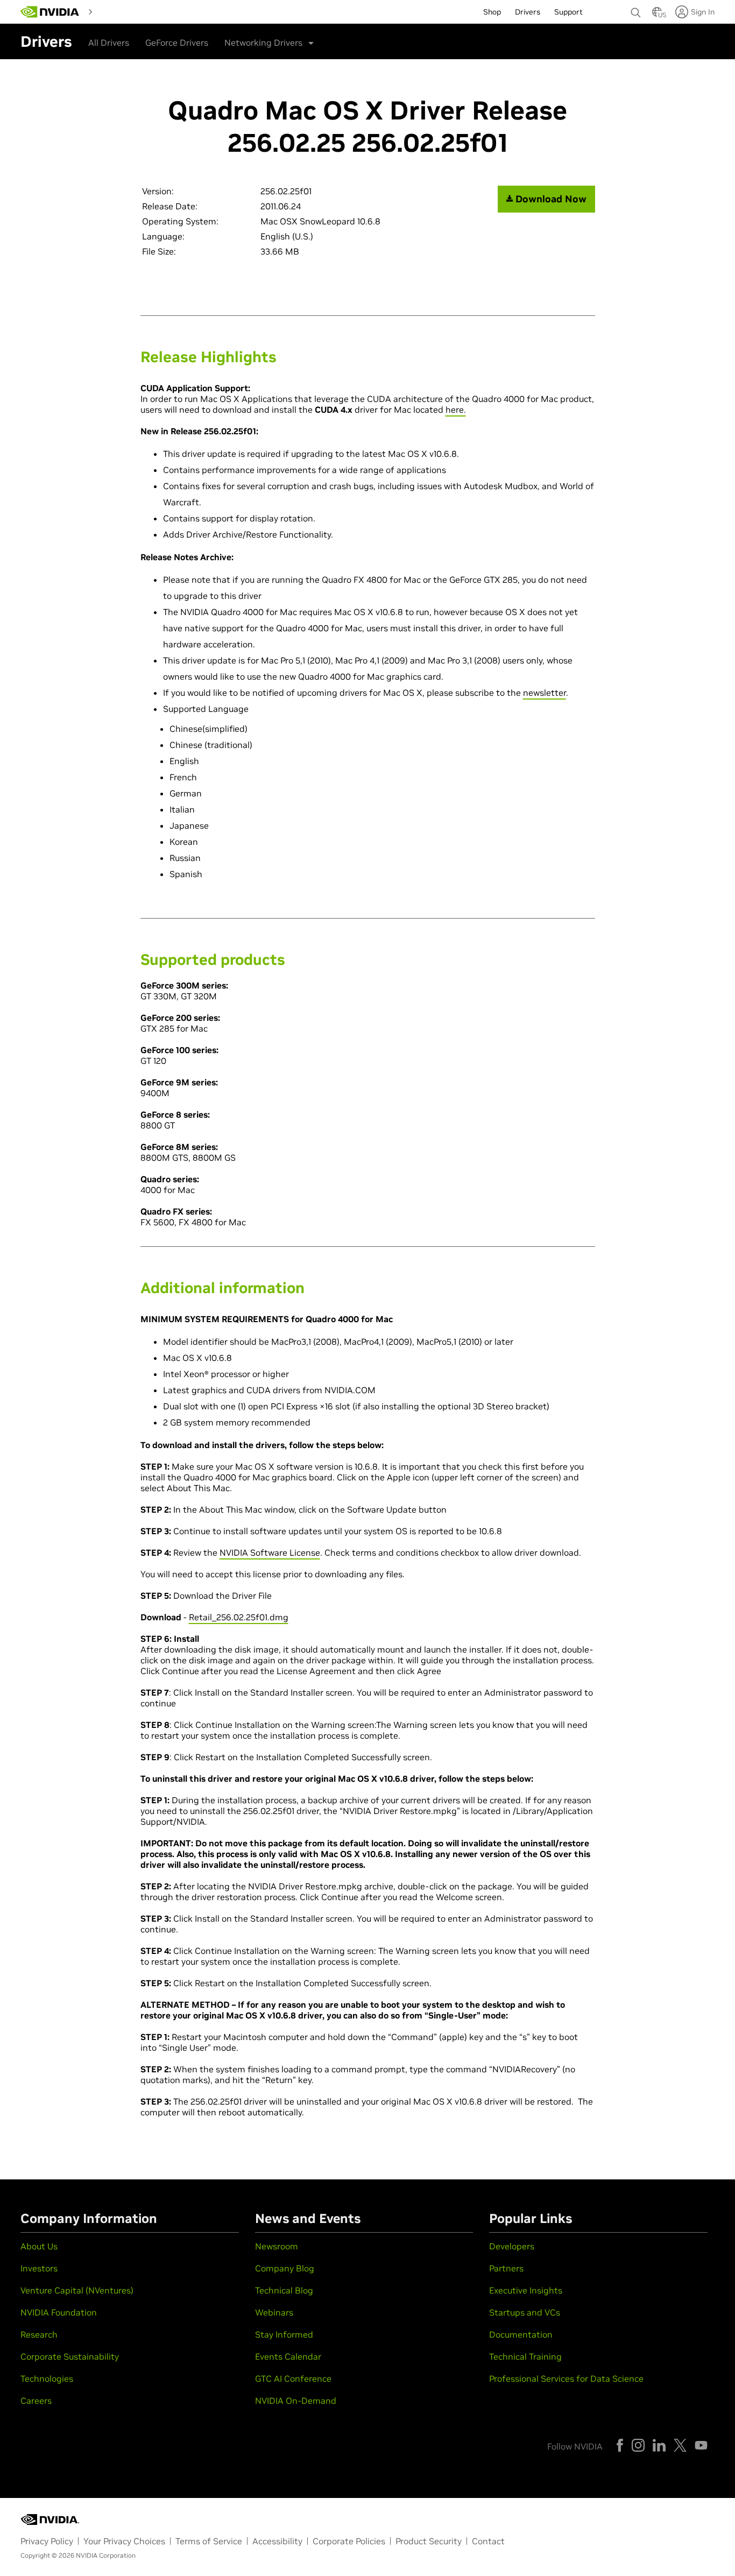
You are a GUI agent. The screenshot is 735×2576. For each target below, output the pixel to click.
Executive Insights (526, 2290)
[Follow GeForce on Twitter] (680, 2445)
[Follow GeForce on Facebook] (620, 2445)
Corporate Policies (349, 2541)
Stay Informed (284, 2334)
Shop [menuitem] (492, 12)
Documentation (521, 2334)
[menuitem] (116, 11)
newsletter (545, 693)
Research (39, 2334)
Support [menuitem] (568, 12)
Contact (488, 2541)
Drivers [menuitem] (528, 12)
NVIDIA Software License (270, 1552)
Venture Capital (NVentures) (77, 2290)
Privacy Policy (47, 2541)
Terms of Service (209, 2541)
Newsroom (277, 2246)
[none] (636, 8)
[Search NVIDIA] (636, 10)
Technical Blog (284, 2290)
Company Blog (285, 2268)
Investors (39, 2268)
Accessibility (277, 2541)
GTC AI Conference (293, 2379)
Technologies (47, 2379)
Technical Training (525, 2356)
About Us (39, 2246)
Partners (506, 2268)
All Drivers (109, 43)
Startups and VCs (525, 2312)
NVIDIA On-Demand (296, 2401)
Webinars (274, 2312)
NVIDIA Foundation (59, 2312)
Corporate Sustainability (70, 2356)
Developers (512, 2246)
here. (456, 410)
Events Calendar (288, 2356)
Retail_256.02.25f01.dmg (239, 1617)
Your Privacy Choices (124, 2541)
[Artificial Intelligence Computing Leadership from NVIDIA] (50, 12)
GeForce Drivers (177, 43)
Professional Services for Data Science (566, 2379)
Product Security (429, 2541)
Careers (36, 2401)
